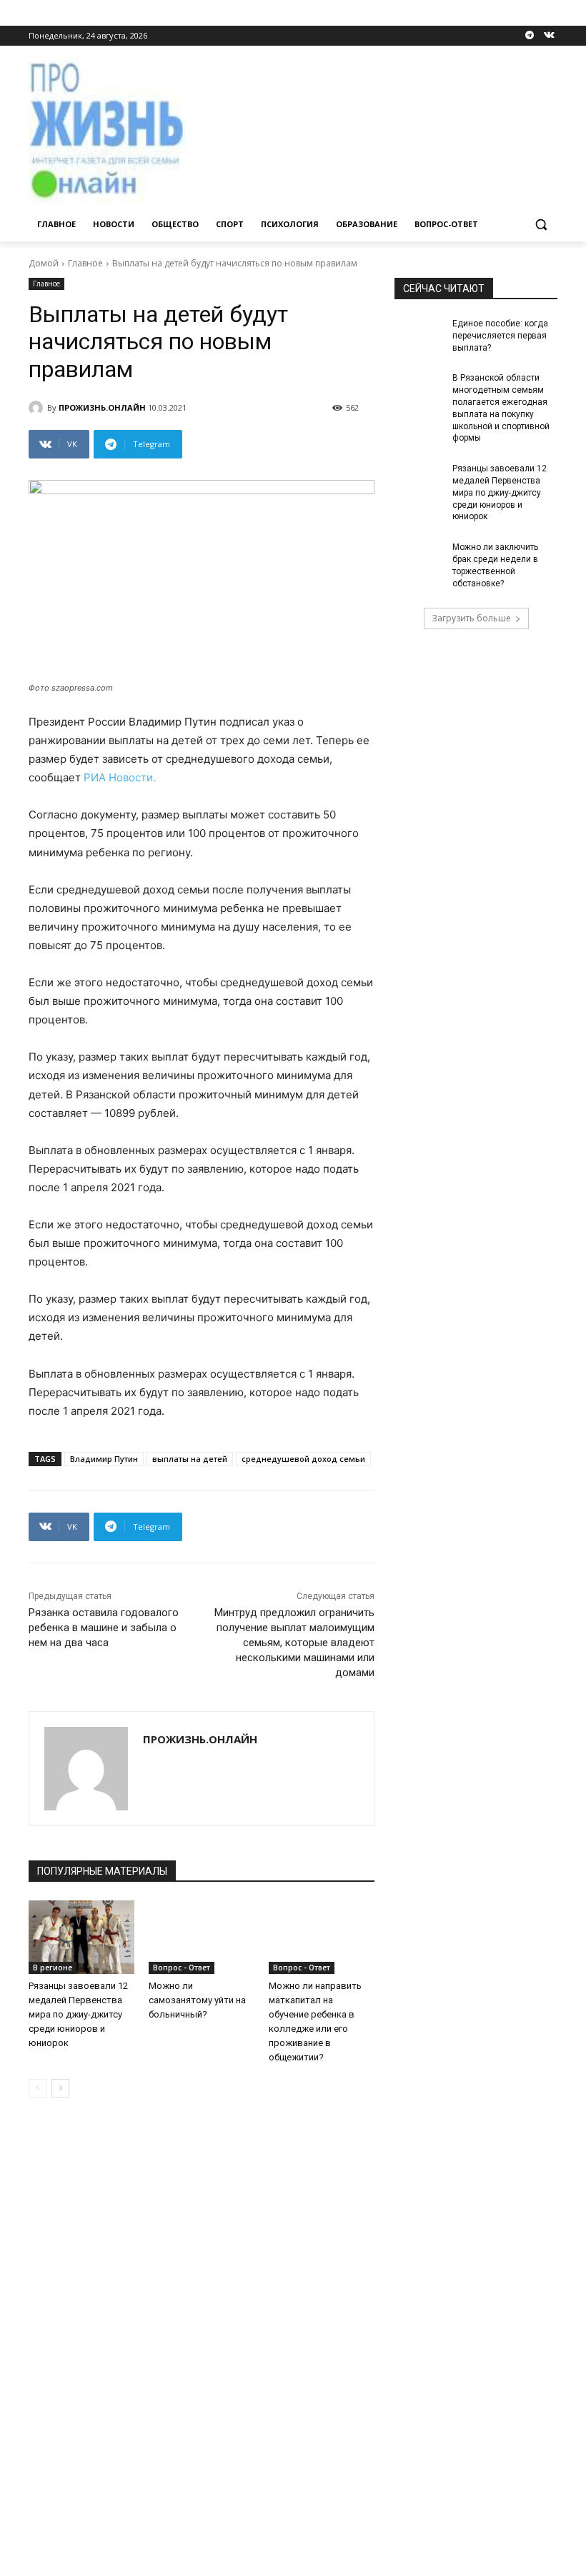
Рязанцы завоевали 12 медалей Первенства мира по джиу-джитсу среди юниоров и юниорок (78, 2014)
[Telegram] (529, 36)
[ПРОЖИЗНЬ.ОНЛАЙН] (38, 408)
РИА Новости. (120, 777)
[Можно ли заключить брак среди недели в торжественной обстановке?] (419, 558)
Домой (44, 263)
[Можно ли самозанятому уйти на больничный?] (202, 1938)
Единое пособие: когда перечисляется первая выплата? (500, 336)
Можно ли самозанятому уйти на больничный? (197, 2000)
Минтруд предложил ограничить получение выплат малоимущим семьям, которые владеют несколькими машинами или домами (294, 1643)
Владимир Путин (104, 1459)
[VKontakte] (549, 36)
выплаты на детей (190, 1459)
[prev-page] (38, 2088)
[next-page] (60, 2088)
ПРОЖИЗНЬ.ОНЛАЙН (102, 407)
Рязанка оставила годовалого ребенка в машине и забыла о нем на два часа (104, 1628)
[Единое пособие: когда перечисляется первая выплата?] (419, 335)
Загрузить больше (471, 618)
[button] (541, 225)
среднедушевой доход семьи (303, 1459)
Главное (85, 263)
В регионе (53, 1968)
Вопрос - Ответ (182, 1968)
